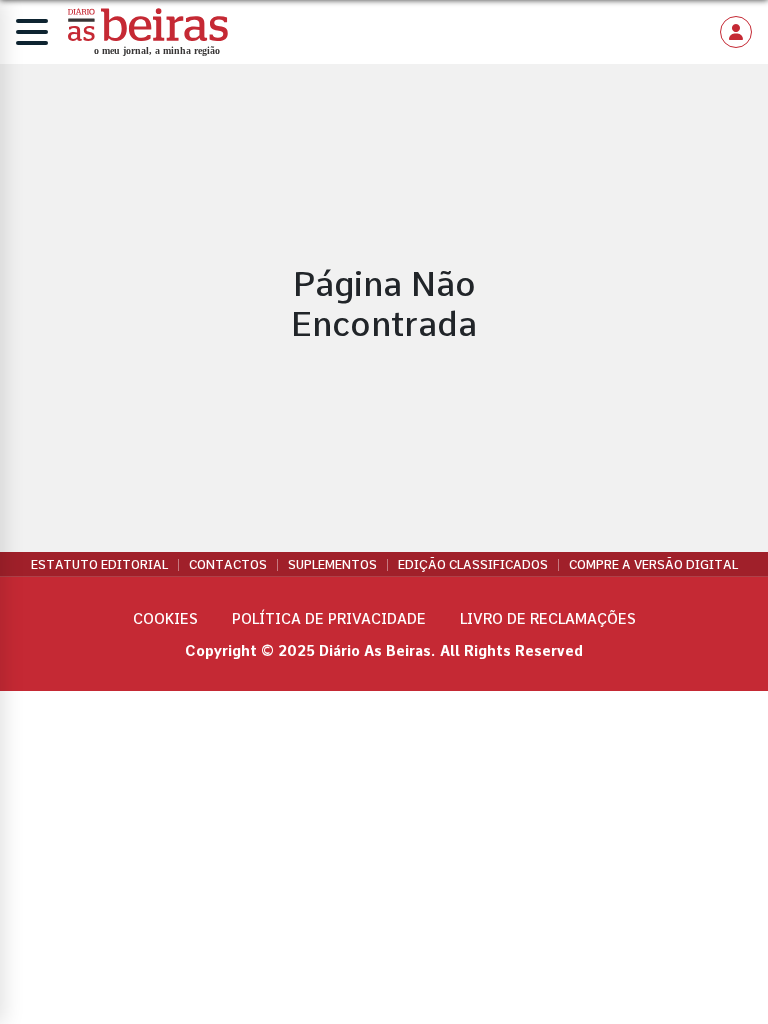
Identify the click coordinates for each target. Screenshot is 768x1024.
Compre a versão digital (653, 565)
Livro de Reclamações (548, 619)
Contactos (228, 565)
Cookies (165, 619)
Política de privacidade (329, 619)
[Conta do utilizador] (736, 32)
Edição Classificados (473, 565)
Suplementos (332, 565)
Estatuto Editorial (99, 565)
